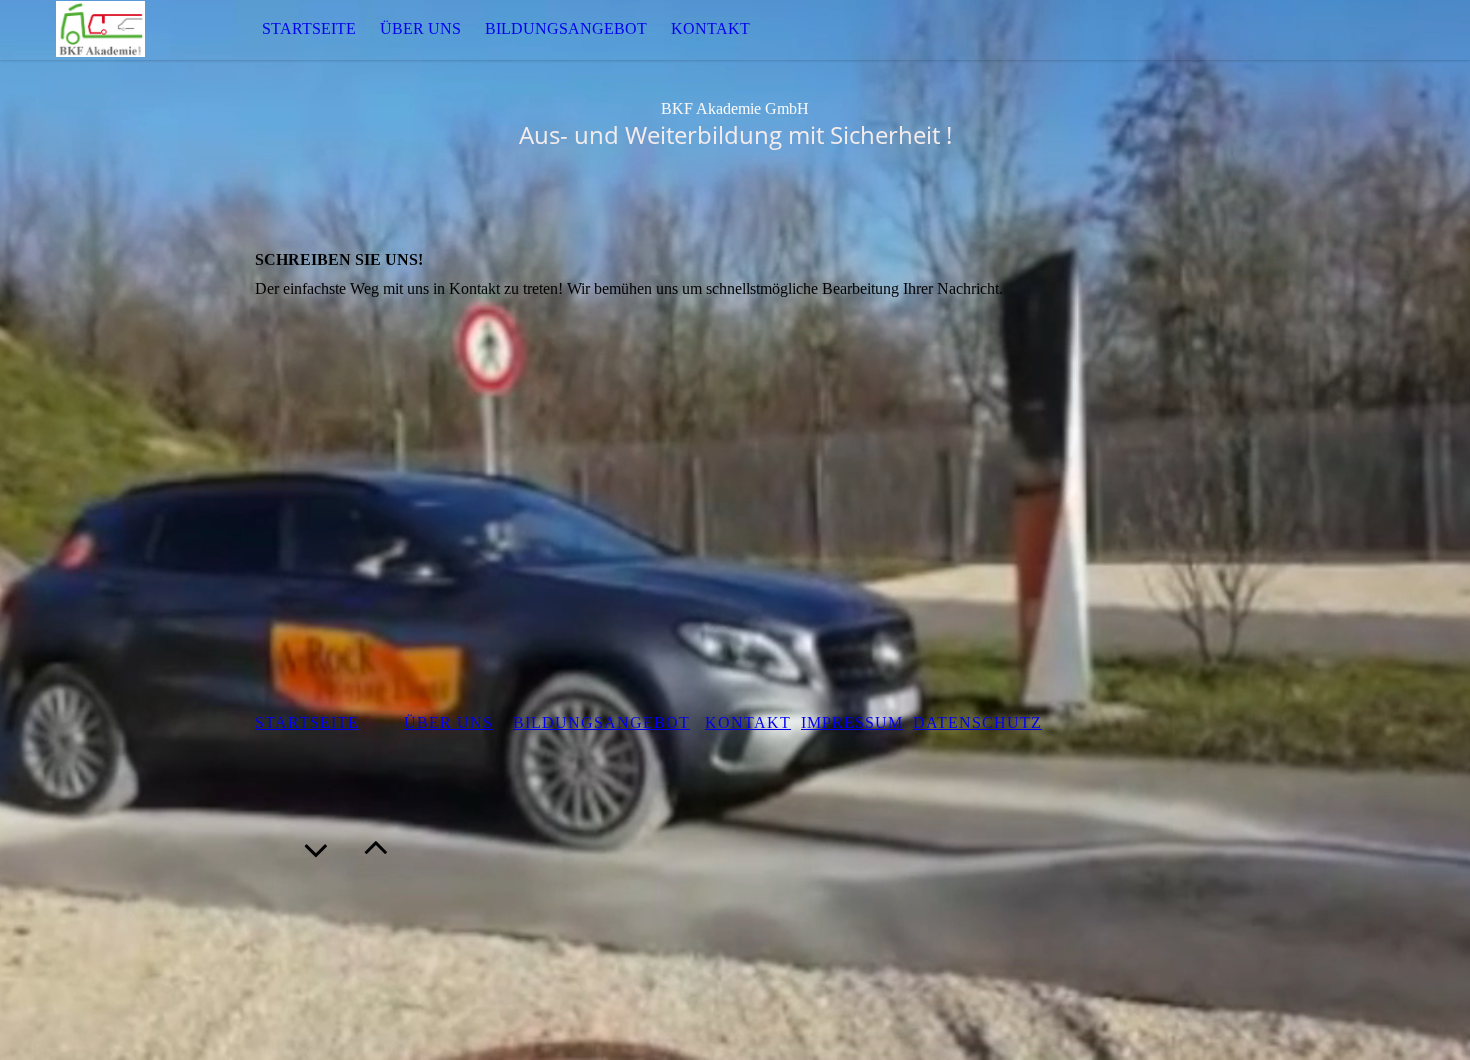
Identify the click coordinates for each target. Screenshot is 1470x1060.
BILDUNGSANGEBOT (566, 28)
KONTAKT (710, 28)
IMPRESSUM (852, 722)
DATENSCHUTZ (977, 722)
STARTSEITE (309, 28)
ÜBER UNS (420, 28)
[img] (100, 29)
